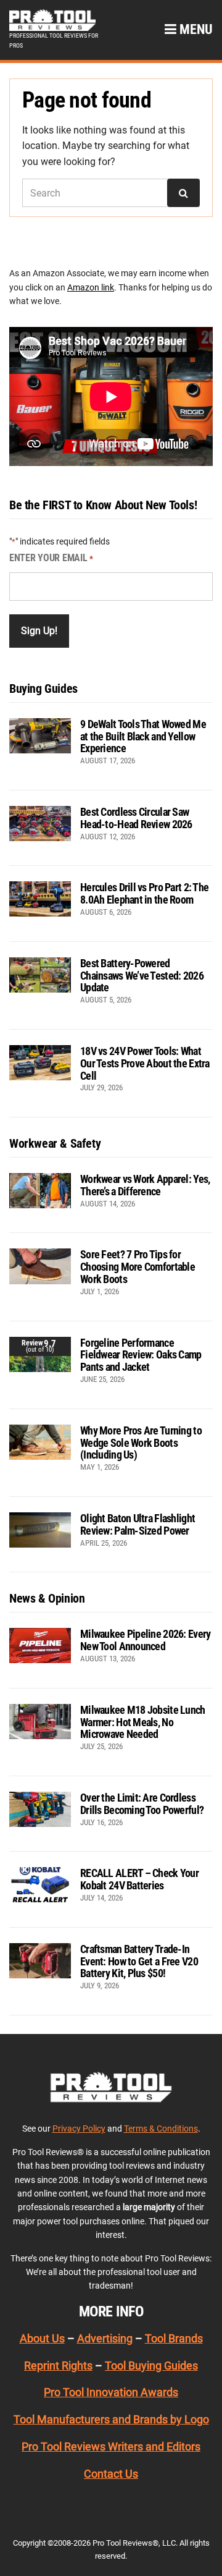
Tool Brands (174, 2338)
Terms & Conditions (161, 2129)
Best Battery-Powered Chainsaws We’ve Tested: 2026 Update (142, 976)
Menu (195, 29)
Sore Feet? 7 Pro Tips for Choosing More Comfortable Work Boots (138, 1267)
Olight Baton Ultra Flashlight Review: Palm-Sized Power (138, 1524)
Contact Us (111, 2474)
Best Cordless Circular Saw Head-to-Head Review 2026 (136, 818)
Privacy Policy (79, 2129)
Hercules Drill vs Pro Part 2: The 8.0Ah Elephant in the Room (144, 893)
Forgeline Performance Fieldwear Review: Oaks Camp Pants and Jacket (141, 1355)
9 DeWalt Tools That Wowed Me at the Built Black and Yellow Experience (143, 736)
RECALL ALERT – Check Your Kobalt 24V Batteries (139, 1879)
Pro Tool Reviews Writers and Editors (111, 2447)
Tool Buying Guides (151, 2366)
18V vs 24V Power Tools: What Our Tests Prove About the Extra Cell (145, 1063)
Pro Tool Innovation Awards (111, 2392)
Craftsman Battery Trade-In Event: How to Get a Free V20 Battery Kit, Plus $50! (139, 1961)
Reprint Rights (58, 2366)
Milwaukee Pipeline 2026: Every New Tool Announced (145, 1640)
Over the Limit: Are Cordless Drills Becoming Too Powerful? (142, 1804)
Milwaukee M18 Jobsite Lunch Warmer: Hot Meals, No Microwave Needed (143, 1722)
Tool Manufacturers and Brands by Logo (111, 2419)
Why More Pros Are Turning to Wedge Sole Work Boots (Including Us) (141, 1443)
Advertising (105, 2338)
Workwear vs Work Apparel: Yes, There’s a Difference (145, 1185)
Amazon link (91, 287)
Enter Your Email (51, 558)
